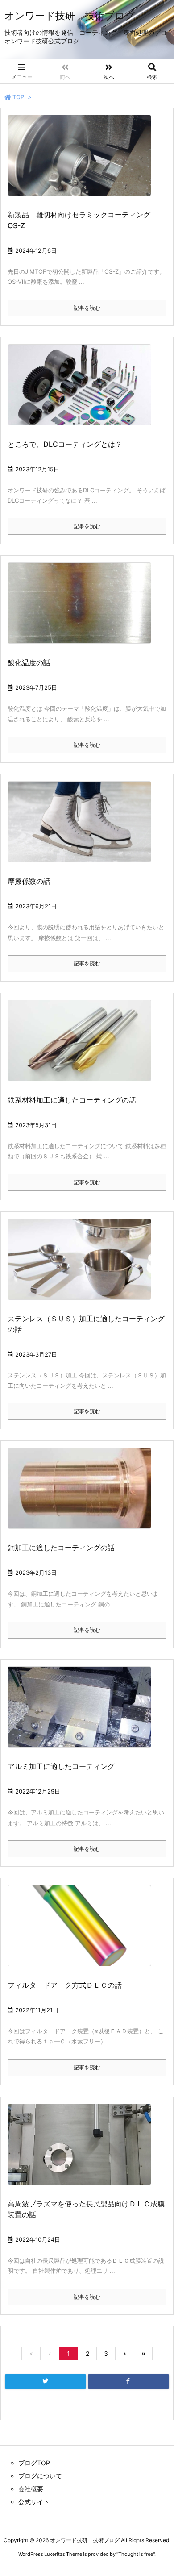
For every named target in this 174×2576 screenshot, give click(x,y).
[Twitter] (46, 2381)
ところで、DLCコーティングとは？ (65, 444)
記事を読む (87, 308)
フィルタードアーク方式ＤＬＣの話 (65, 1985)
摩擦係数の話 (29, 881)
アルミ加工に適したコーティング (61, 1766)
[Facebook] (128, 2381)
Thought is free (136, 2554)
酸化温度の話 (29, 662)
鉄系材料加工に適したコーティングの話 (72, 1100)
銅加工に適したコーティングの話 (61, 1548)
